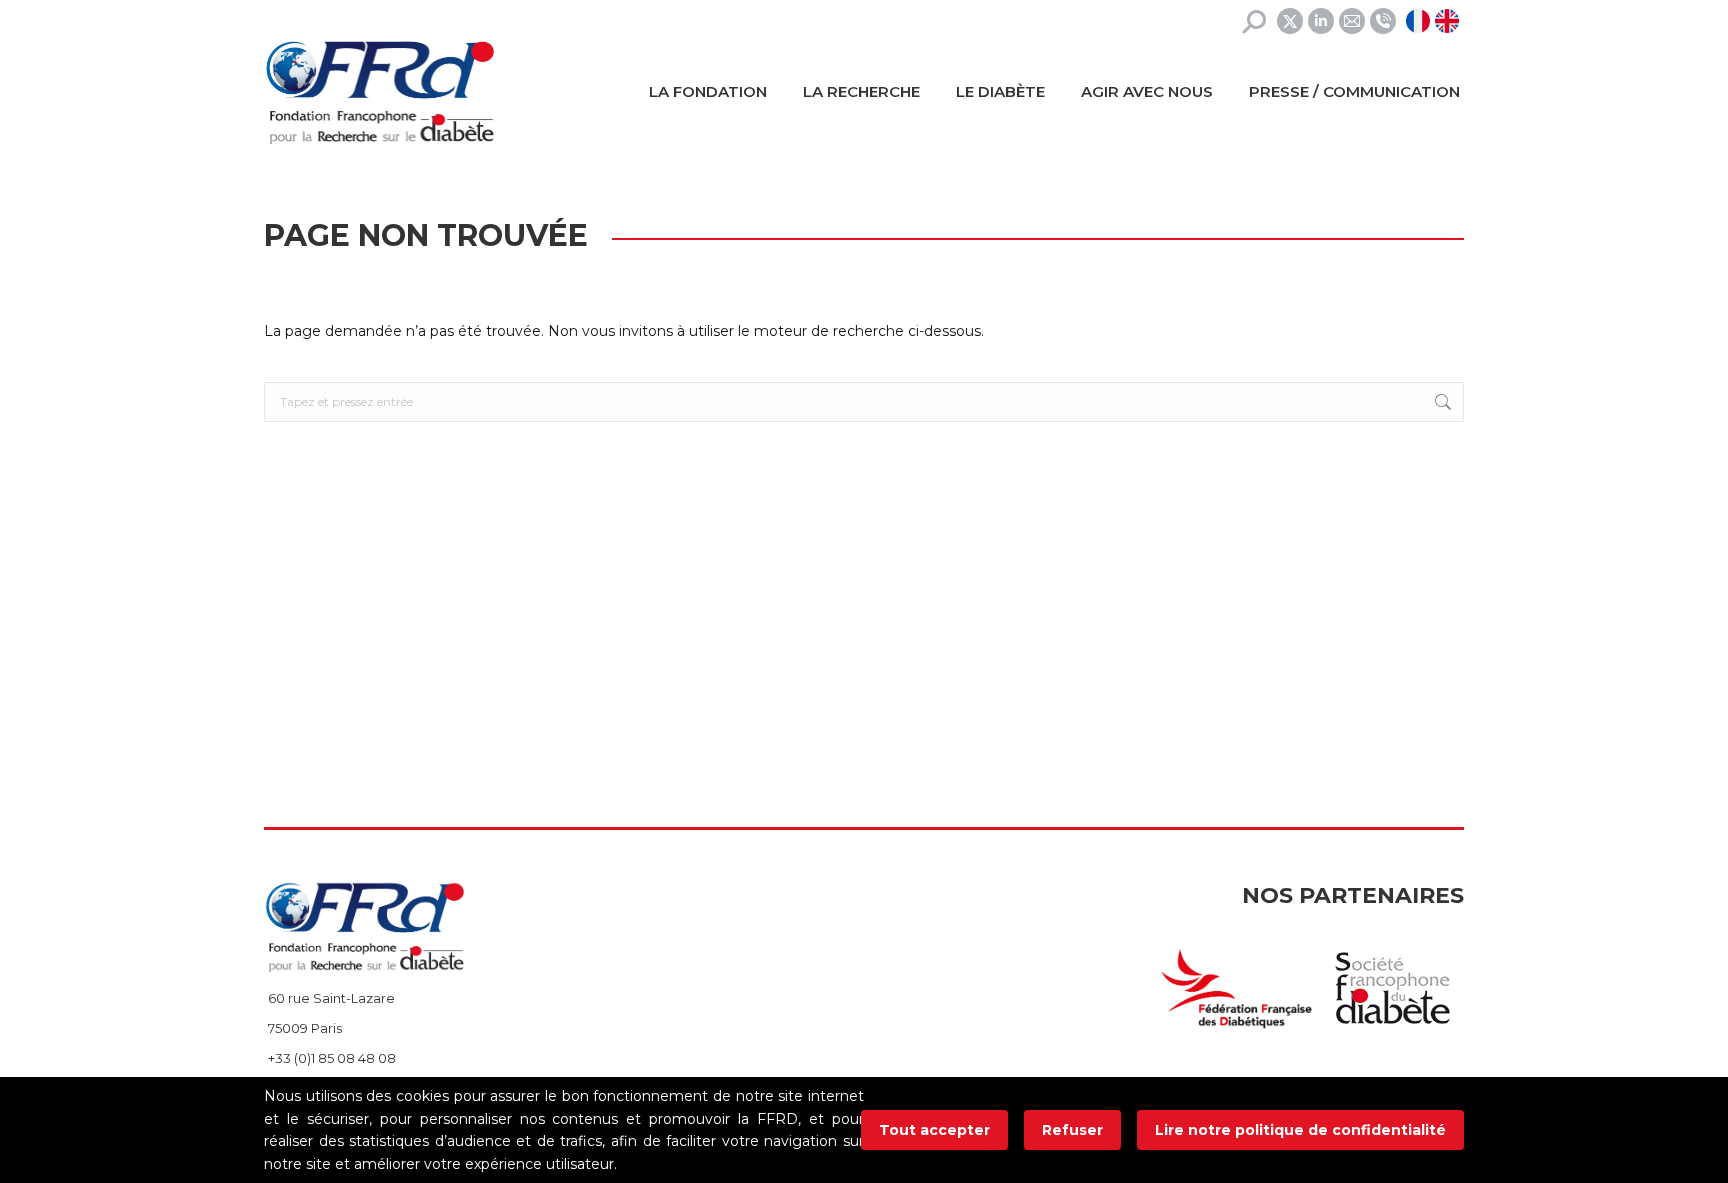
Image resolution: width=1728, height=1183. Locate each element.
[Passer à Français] (1420, 21)
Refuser (1072, 1130)
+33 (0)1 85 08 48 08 (332, 1058)
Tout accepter (934, 1130)
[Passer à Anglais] (1449, 21)
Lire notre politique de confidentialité (1300, 1130)
